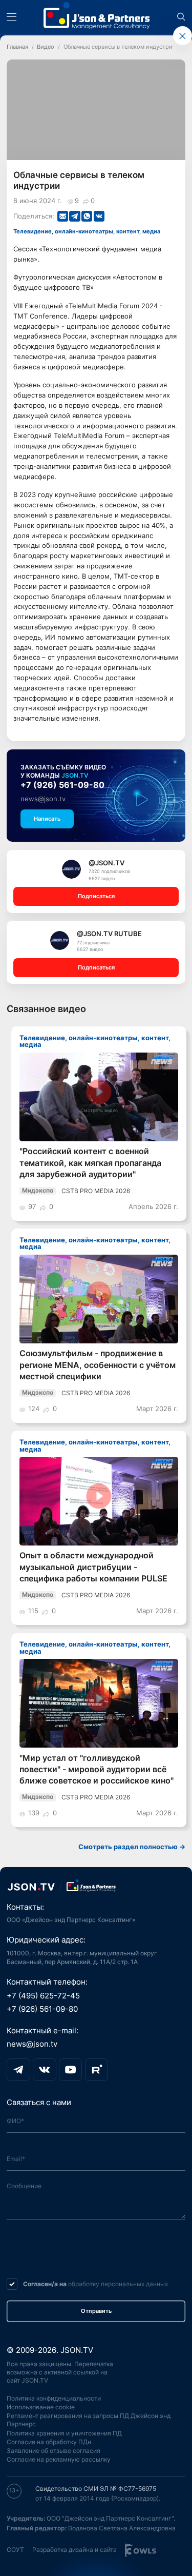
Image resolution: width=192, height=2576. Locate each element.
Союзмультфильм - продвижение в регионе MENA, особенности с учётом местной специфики (98, 1365)
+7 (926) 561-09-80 (62, 785)
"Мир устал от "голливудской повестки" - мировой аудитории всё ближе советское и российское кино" (97, 1770)
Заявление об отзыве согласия (54, 2451)
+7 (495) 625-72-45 (43, 1996)
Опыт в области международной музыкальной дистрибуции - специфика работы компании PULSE (93, 1567)
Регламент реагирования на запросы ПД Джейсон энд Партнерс (89, 2420)
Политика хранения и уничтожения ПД (64, 2433)
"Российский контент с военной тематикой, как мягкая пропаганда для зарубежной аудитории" (90, 1163)
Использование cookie (41, 2407)
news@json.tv (43, 799)
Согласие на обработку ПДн (49, 2442)
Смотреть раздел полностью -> (132, 1847)
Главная (17, 47)
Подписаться (96, 896)
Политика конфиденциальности (54, 2398)
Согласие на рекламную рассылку (59, 2459)
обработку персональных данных (118, 2284)
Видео (46, 47)
